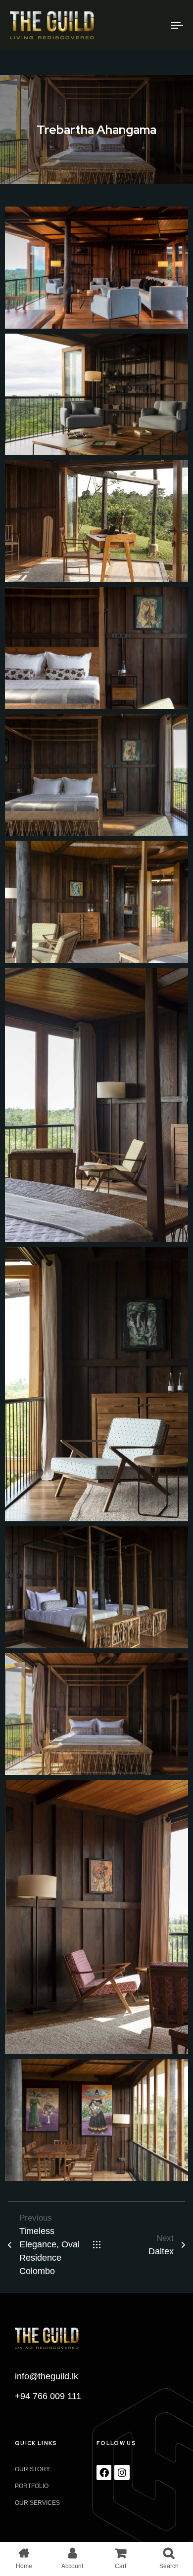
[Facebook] (104, 2472)
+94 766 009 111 (48, 2396)
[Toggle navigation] (154, 25)
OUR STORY (32, 2469)
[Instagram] (122, 2472)
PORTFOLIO (32, 2486)
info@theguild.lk (47, 2376)
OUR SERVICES (37, 2503)
